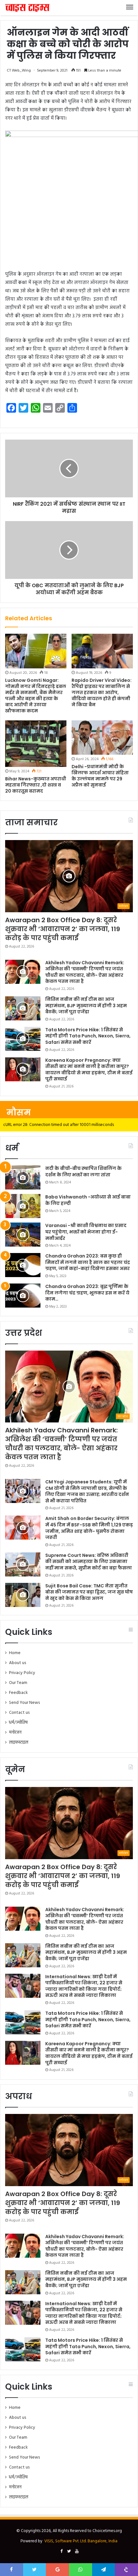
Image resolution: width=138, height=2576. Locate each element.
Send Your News (24, 1703)
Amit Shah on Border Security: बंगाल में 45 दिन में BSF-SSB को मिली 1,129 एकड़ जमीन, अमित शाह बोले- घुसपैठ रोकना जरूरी (89, 1528)
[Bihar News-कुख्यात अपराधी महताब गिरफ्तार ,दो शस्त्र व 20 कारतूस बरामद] (36, 744)
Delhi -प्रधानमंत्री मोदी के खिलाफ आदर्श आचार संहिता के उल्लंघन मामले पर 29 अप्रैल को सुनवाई (100, 776)
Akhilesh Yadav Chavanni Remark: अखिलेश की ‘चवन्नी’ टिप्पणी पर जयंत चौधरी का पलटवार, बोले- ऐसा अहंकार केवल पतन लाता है (85, 972)
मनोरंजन (15, 1733)
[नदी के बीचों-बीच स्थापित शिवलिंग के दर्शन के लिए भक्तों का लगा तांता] (23, 1177)
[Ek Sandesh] (27, 8)
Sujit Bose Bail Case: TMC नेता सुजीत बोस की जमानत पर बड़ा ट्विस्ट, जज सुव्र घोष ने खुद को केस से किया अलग (89, 1592)
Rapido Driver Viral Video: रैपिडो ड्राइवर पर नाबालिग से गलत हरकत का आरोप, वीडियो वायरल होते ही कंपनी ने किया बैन (102, 692)
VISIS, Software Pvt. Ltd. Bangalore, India (81, 2541)
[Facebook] (61, 2552)
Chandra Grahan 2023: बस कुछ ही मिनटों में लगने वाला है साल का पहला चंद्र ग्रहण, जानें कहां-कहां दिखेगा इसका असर (88, 1262)
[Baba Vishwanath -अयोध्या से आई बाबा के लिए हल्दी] (23, 1206)
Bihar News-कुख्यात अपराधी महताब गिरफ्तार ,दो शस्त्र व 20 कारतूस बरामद (36, 785)
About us (17, 1663)
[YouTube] (77, 2552)
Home (15, 1653)
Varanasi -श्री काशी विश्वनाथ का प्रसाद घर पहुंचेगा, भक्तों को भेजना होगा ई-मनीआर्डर (86, 1232)
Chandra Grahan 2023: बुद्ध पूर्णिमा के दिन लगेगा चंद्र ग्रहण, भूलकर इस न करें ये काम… (87, 1293)
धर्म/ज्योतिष (18, 1723)
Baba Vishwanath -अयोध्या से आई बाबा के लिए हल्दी (88, 1200)
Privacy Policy (22, 1673)
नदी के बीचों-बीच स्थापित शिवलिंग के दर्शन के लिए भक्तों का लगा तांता (83, 1172)
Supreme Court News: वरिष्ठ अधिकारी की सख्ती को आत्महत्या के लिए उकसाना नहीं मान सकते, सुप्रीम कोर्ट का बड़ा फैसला (89, 1562)
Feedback (18, 1693)
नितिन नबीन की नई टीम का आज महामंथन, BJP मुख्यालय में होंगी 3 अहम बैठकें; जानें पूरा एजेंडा (86, 1005)
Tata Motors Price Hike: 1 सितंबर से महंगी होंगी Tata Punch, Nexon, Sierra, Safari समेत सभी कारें (88, 1036)
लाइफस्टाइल (19, 1743)
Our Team (18, 1683)
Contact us (19, 1713)
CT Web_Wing (19, 71)
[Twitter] (69, 2552)
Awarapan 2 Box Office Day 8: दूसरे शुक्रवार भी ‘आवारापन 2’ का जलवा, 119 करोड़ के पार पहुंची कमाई (63, 929)
